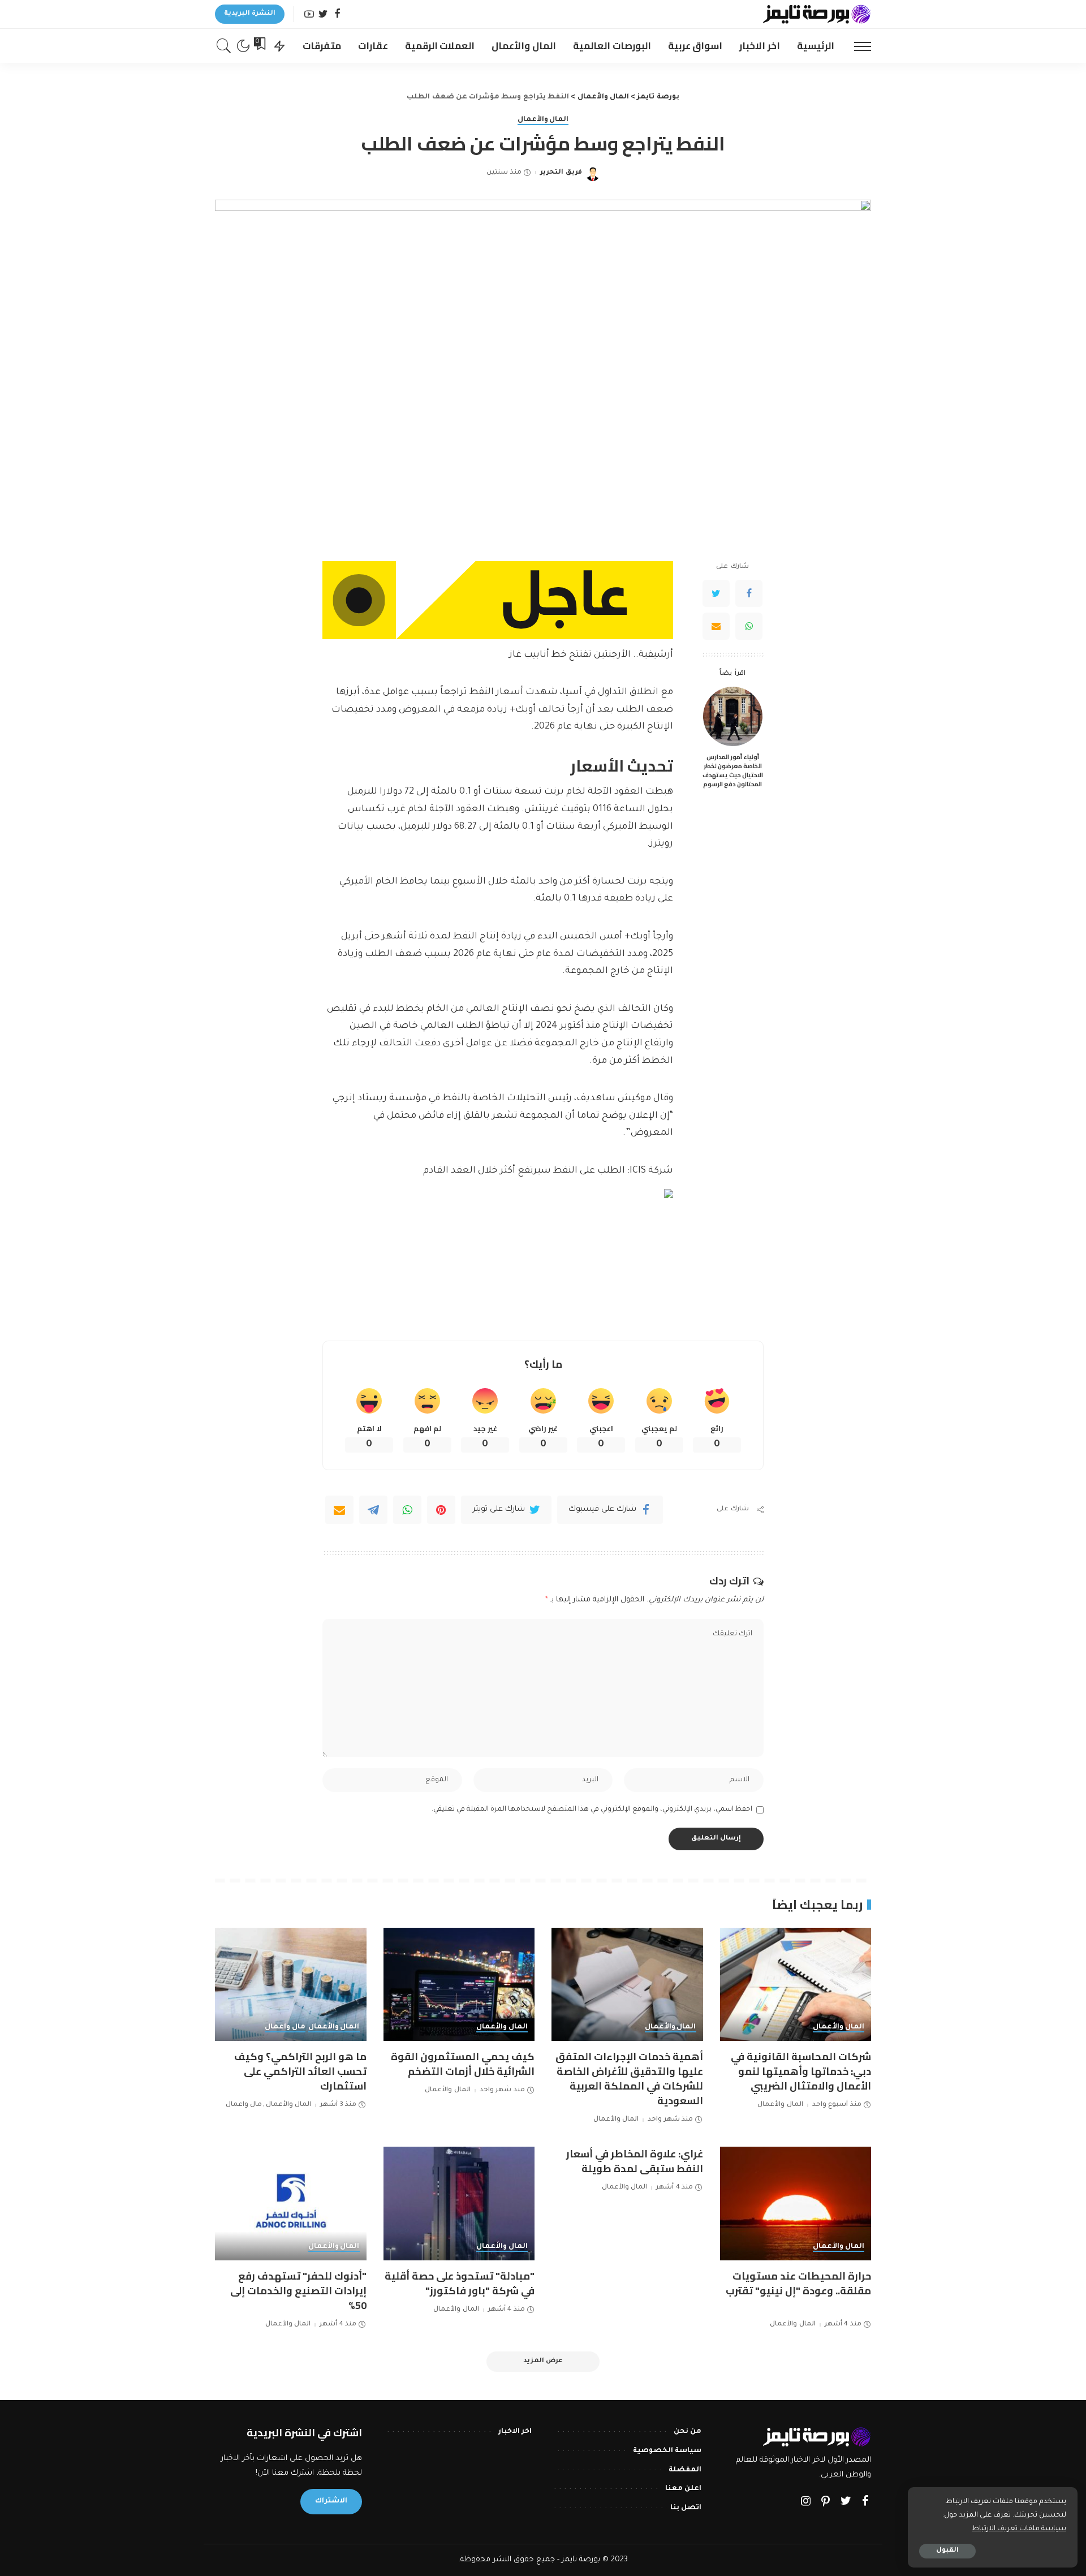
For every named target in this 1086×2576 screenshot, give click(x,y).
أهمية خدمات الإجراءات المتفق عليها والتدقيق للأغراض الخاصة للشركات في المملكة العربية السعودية (629, 2079)
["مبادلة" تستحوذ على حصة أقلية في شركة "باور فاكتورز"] (459, 2204)
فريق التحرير (561, 173)
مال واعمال (285, 2027)
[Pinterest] (441, 1510)
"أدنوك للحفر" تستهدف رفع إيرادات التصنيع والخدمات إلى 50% (298, 2291)
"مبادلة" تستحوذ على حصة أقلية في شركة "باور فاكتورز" (460, 2283)
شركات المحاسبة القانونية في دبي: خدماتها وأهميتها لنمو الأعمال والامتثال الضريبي (801, 2071)
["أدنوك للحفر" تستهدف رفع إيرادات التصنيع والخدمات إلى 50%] (291, 2204)
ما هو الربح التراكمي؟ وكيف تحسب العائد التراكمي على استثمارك (300, 2071)
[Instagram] (806, 2502)
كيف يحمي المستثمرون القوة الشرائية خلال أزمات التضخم (463, 2064)
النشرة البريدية (250, 14)
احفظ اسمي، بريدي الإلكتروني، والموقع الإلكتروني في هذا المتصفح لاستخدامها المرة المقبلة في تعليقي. (592, 1810)
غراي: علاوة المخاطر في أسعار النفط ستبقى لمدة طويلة (635, 2161)
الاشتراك (331, 2501)
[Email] (716, 626)
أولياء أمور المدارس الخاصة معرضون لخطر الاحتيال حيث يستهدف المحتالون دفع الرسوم (733, 770)
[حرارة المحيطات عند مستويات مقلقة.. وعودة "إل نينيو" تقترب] (796, 2204)
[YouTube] (309, 14)
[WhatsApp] (749, 626)
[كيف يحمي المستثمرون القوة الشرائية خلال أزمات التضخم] (459, 1985)
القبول (947, 2551)
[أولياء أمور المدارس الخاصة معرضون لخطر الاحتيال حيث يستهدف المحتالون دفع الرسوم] (733, 716)
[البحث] (224, 46)
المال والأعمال (543, 120)
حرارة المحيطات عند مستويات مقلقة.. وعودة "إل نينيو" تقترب (798, 2283)
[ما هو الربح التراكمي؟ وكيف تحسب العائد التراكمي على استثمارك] (291, 1985)
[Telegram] (373, 1510)
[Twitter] (323, 14)
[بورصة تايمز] (817, 14)
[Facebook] (337, 14)
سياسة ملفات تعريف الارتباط (1019, 2529)
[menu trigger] (857, 46)
